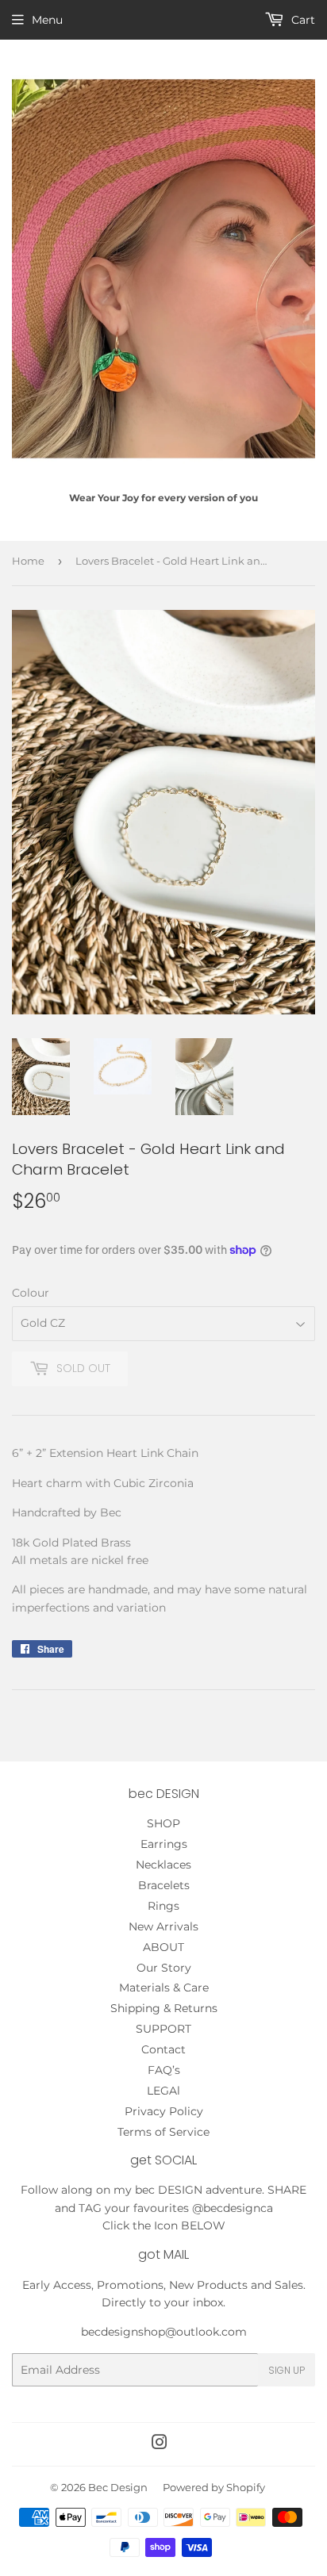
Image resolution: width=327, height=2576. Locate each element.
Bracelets (164, 1885)
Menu (47, 20)
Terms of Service (163, 2132)
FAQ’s (164, 2070)
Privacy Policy (164, 2111)
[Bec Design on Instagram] (160, 2444)
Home (28, 561)
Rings (163, 1906)
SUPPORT (163, 2029)
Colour (31, 1293)
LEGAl (163, 2091)
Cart (302, 20)
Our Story (164, 1968)
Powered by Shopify (214, 2487)
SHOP (163, 1823)
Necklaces (163, 1865)
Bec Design (118, 2487)
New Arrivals (163, 1926)
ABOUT (163, 1947)
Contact (163, 2049)
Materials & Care (164, 1988)
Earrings (164, 1844)
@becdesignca (233, 2208)
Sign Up (287, 2370)
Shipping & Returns (164, 2008)
